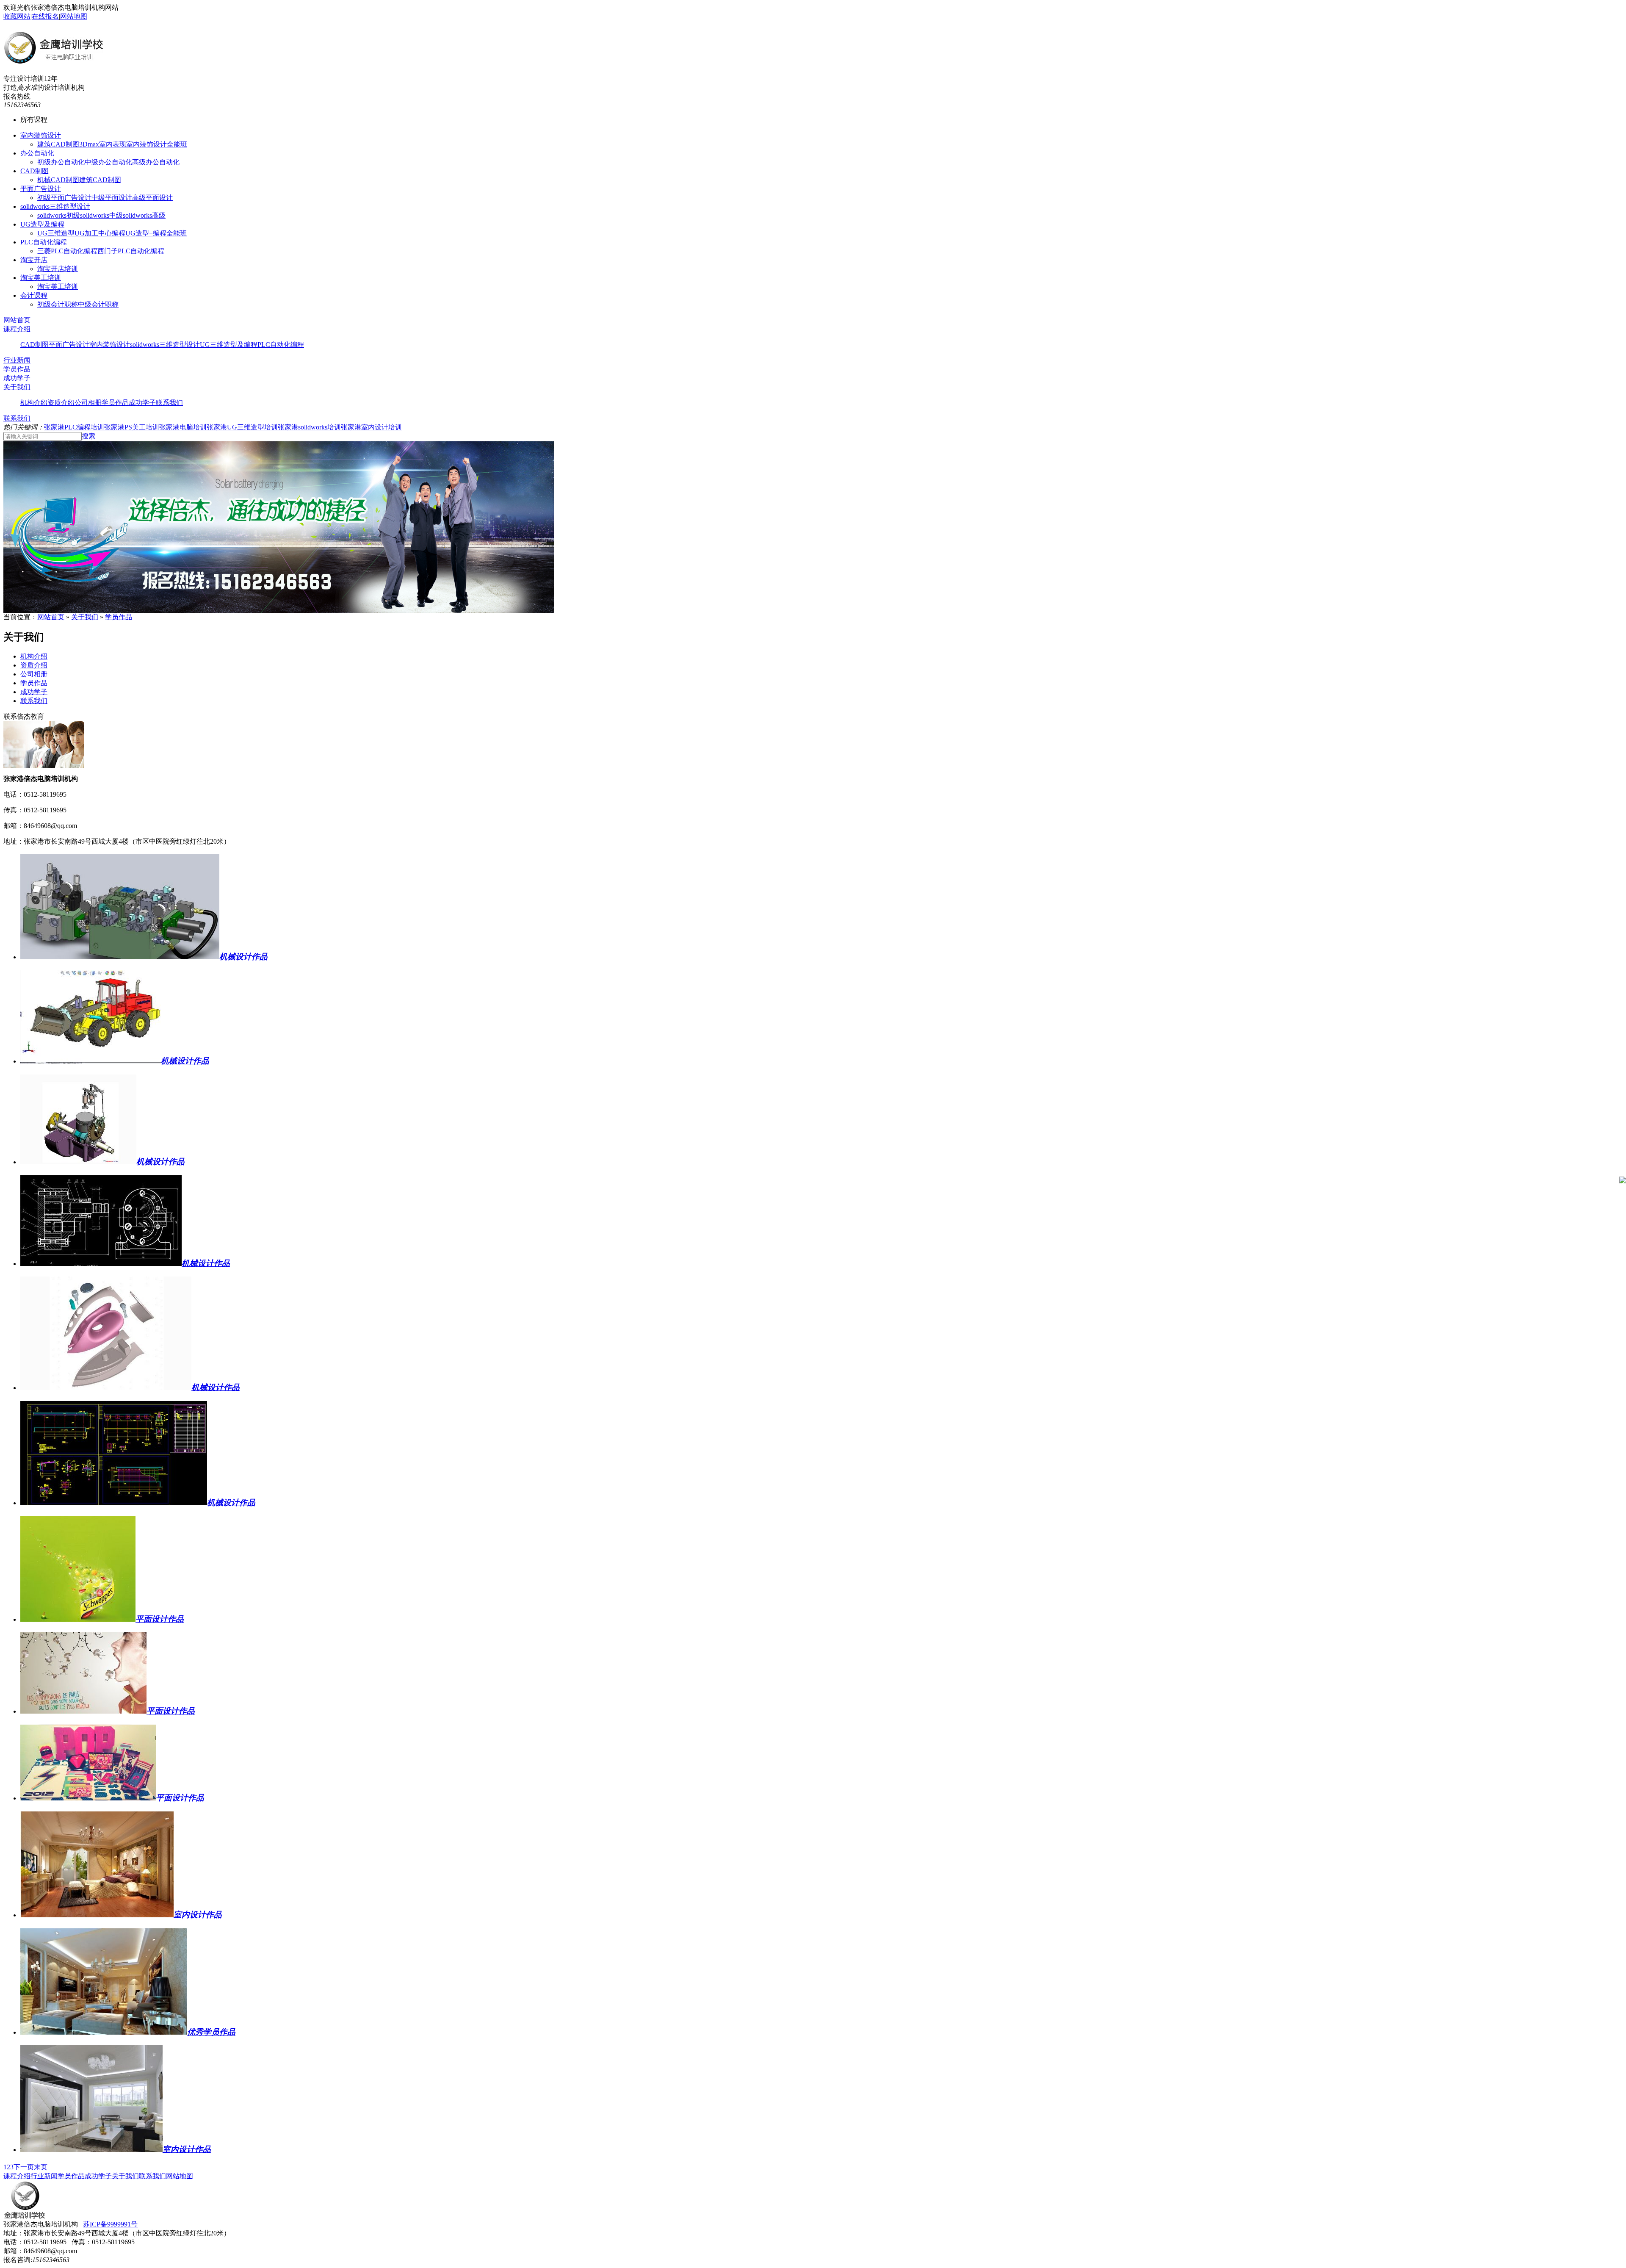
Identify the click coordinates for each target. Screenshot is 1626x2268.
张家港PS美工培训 (132, 427)
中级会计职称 (98, 304)
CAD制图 (35, 171)
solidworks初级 (59, 215)
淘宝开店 (34, 260)
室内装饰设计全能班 (157, 144)
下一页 (24, 2167)
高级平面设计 (152, 198)
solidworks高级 (144, 215)
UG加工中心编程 (100, 233)
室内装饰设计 (41, 135)
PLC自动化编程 (44, 242)
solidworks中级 (101, 215)
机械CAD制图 (58, 180)
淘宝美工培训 (41, 278)
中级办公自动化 (108, 162)
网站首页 (17, 320)
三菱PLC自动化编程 (67, 251)
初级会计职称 (58, 304)
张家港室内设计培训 (371, 427)
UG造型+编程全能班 (156, 233)
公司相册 (88, 403)
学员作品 (17, 369)
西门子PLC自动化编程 (131, 251)
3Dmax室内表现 (103, 144)
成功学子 (17, 378)
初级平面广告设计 (64, 198)
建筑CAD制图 (58, 144)
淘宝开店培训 (58, 269)
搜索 (88, 436)
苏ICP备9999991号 (110, 2224)
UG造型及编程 (42, 224)
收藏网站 (17, 16)
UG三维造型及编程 (229, 345)
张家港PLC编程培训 (74, 427)
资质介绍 (61, 403)
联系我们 (169, 403)
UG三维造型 (56, 233)
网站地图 (74, 16)
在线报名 (45, 16)
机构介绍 (34, 403)
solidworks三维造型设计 (55, 206)
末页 (41, 2167)
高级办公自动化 (156, 162)
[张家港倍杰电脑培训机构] (53, 61)
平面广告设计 (41, 189)
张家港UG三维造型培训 (242, 427)
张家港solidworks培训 (309, 427)
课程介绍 (17, 329)
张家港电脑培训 (183, 427)
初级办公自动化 (61, 162)
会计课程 (34, 295)
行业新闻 (17, 360)
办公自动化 (37, 153)
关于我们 (17, 387)
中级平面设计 (112, 198)
